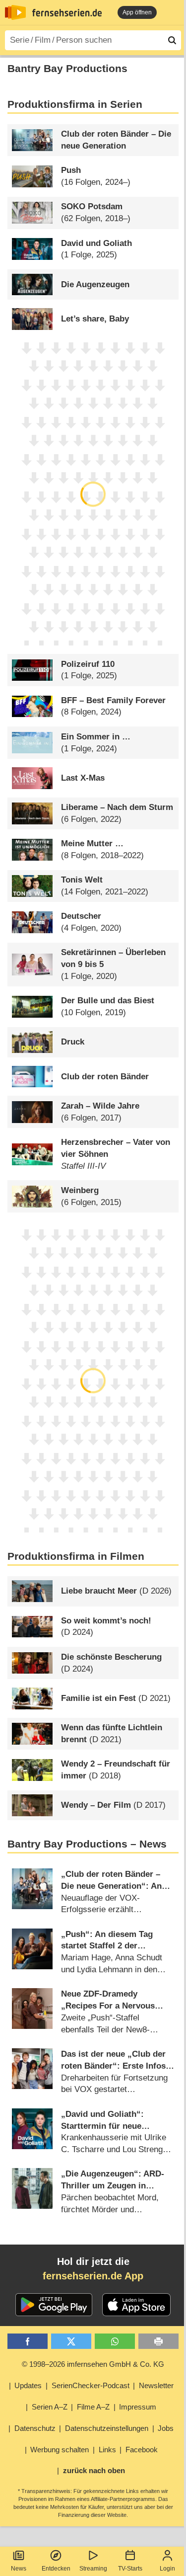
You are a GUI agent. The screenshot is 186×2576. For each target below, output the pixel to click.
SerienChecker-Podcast (91, 2385)
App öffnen (137, 12)
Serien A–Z (50, 2407)
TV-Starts (130, 2569)
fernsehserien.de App (93, 2276)
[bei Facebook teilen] (28, 2341)
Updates (28, 2385)
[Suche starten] (172, 40)
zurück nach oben (94, 2470)
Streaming (93, 2569)
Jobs (166, 2428)
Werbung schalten (60, 2450)
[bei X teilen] (71, 2341)
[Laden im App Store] (136, 2305)
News (19, 2569)
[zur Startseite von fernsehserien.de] (15, 12)
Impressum (138, 2407)
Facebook (142, 2450)
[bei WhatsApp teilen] (115, 2341)
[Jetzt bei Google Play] (54, 2305)
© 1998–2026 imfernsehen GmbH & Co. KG (93, 2364)
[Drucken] (158, 2341)
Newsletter (156, 2385)
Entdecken (56, 2569)
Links (107, 2450)
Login (167, 2569)
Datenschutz (35, 2428)
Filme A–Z (93, 2407)
